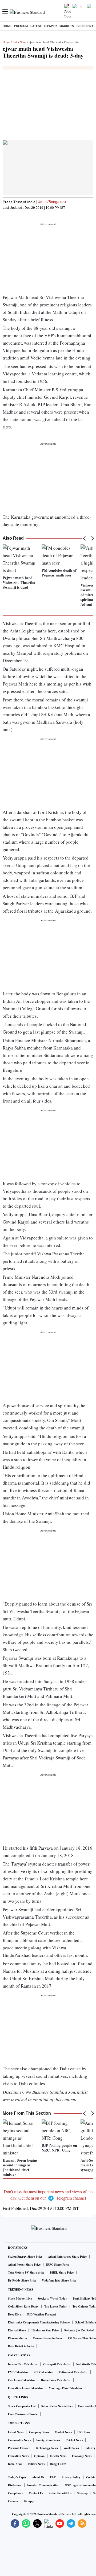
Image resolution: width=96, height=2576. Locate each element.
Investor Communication (43, 2485)
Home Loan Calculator (56, 2380)
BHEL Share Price (62, 2273)
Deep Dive (15, 2314)
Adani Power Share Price (24, 2265)
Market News (63, 2432)
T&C (53, 2477)
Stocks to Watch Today (52, 2299)
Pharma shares (18, 2338)
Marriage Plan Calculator (66, 2388)
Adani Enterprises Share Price (67, 2257)
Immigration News (48, 2440)
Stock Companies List (22, 2406)
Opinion (39, 2456)
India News (19, 42)
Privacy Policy (71, 2477)
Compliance (16, 2493)
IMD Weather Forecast (41, 2314)
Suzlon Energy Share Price (25, 2257)
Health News (58, 2456)
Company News (39, 2432)
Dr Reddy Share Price (22, 2280)
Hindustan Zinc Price (45, 2330)
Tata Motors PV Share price (26, 2273)
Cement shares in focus (47, 2338)
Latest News (16, 2432)
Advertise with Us (60, 2493)
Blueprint (85, 26)
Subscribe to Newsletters (57, 2406)
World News (71, 2448)
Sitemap (82, 2493)
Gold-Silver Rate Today (23, 2306)
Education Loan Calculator (26, 2388)
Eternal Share (17, 2330)
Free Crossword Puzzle (23, 2414)
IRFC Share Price (58, 2265)
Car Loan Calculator (22, 2380)
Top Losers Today (56, 2306)
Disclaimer (15, 2485)
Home (7, 26)
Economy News (82, 2456)
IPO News (84, 2432)
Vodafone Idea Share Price (59, 2280)
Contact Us (36, 2493)
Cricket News (74, 2440)
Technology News (47, 2448)
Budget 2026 (58, 2464)
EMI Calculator (18, 2372)
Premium (21, 26)
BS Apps (29, 2501)
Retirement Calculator (73, 2372)
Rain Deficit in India (21, 2346)
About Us (38, 2477)
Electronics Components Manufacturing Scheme (39, 2322)
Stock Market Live (20, 2299)
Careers (13, 2501)
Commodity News (19, 2440)
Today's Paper (17, 2477)
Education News (18, 2456)
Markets (67, 26)
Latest (36, 26)
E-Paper (51, 26)
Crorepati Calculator (57, 2364)
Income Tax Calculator (23, 2364)
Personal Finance (19, 2448)
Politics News (36, 2464)
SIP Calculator (43, 2372)
